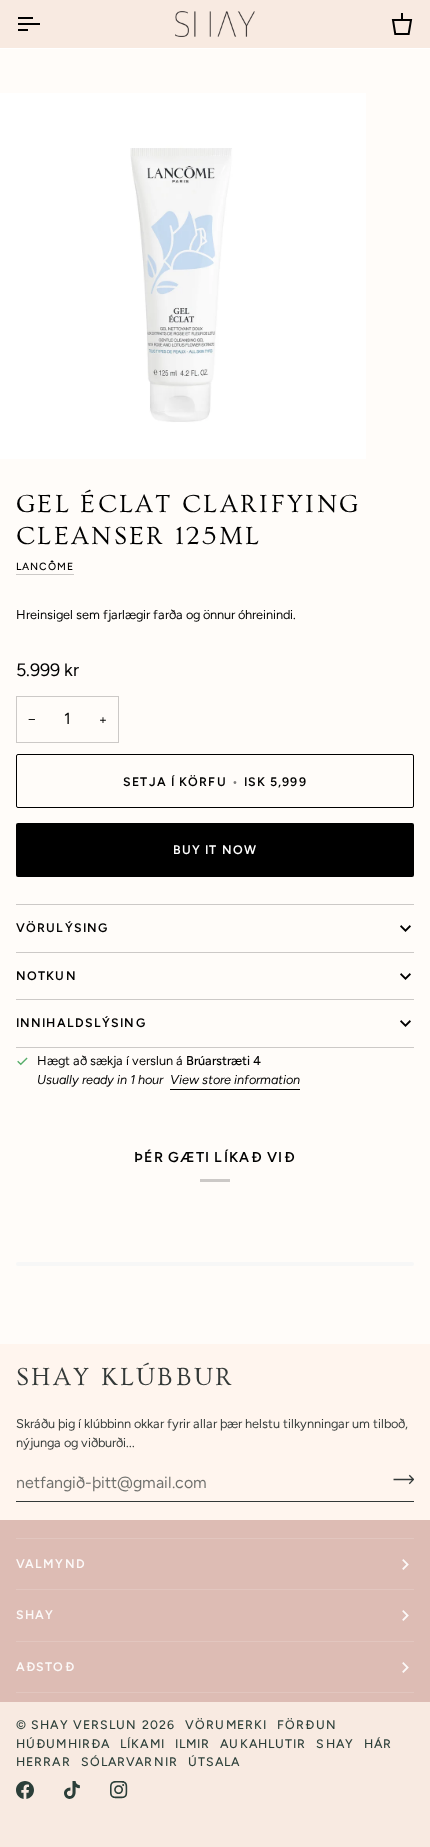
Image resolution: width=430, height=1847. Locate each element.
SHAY (35, 1614)
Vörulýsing (62, 927)
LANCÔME (45, 566)
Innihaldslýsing (81, 1022)
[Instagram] (119, 1790)
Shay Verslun (84, 1724)
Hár (378, 1743)
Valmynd (51, 1563)
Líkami (142, 1743)
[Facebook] (25, 1790)
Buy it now (215, 849)
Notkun (46, 975)
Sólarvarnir (129, 1761)
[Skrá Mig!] (397, 1480)
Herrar (43, 1761)
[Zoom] (37, 421)
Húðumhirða (63, 1743)
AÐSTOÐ (45, 1666)
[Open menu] (46, 24)
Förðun (307, 1724)
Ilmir (193, 1743)
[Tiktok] (72, 1790)
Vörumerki (226, 1724)
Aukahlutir (263, 1743)
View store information (235, 1079)
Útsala (214, 1761)
